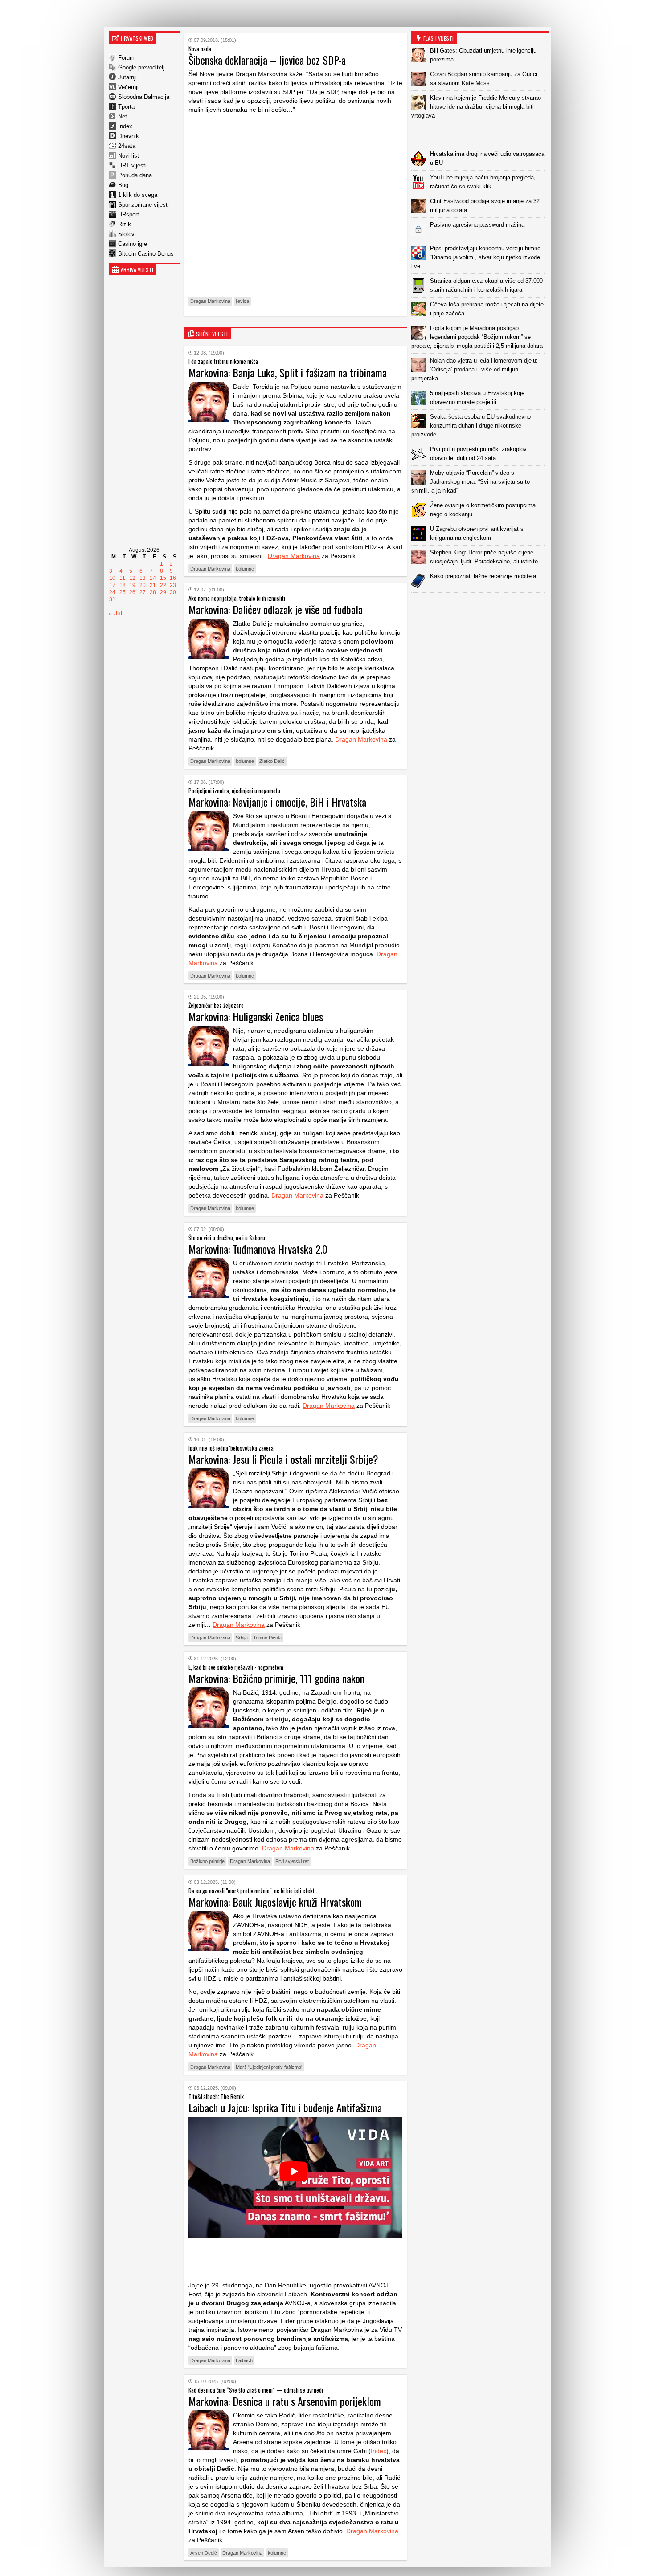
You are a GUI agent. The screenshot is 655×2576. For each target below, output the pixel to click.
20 (143, 585)
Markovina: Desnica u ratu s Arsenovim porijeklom (285, 2401)
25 (123, 592)
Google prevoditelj (141, 67)
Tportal (127, 107)
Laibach (244, 2360)
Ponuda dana (135, 175)
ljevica (242, 301)
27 (143, 592)
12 (132, 578)
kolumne (245, 569)
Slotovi (127, 234)
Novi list (129, 156)
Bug (123, 185)
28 (153, 592)
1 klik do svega (138, 195)
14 (153, 578)
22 (163, 585)
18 (123, 585)
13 (143, 578)
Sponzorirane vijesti (143, 205)
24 (112, 592)
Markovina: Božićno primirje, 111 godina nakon (276, 1678)
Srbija (242, 1638)
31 (112, 599)
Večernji (128, 87)
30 (173, 592)
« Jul (115, 613)
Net (123, 116)
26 (132, 592)
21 (153, 585)
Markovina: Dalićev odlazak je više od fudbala (276, 609)
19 (132, 585)
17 (112, 585)
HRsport (129, 214)
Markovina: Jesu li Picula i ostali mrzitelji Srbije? (283, 1459)
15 (163, 578)
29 (163, 592)
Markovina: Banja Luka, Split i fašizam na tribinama (288, 372)
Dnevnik (129, 136)
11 (122, 578)
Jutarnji (127, 77)
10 (112, 578)
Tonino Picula (267, 1638)
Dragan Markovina (210, 301)
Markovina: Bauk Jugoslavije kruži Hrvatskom (275, 1902)
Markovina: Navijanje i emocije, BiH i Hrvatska (277, 802)
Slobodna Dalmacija (144, 97)
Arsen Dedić (204, 2553)
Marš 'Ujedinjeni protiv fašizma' (269, 2067)
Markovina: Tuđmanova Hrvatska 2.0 (258, 1249)
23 (173, 585)
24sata (127, 146)
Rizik (125, 224)
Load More (480, 607)
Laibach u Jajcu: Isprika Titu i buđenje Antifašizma (285, 2107)
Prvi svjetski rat (292, 1861)
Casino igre (133, 244)
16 (173, 578)
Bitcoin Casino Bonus (146, 254)
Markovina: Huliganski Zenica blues (256, 1016)
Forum (126, 58)
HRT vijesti (132, 165)
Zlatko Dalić (272, 761)
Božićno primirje (207, 1861)
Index (125, 126)
